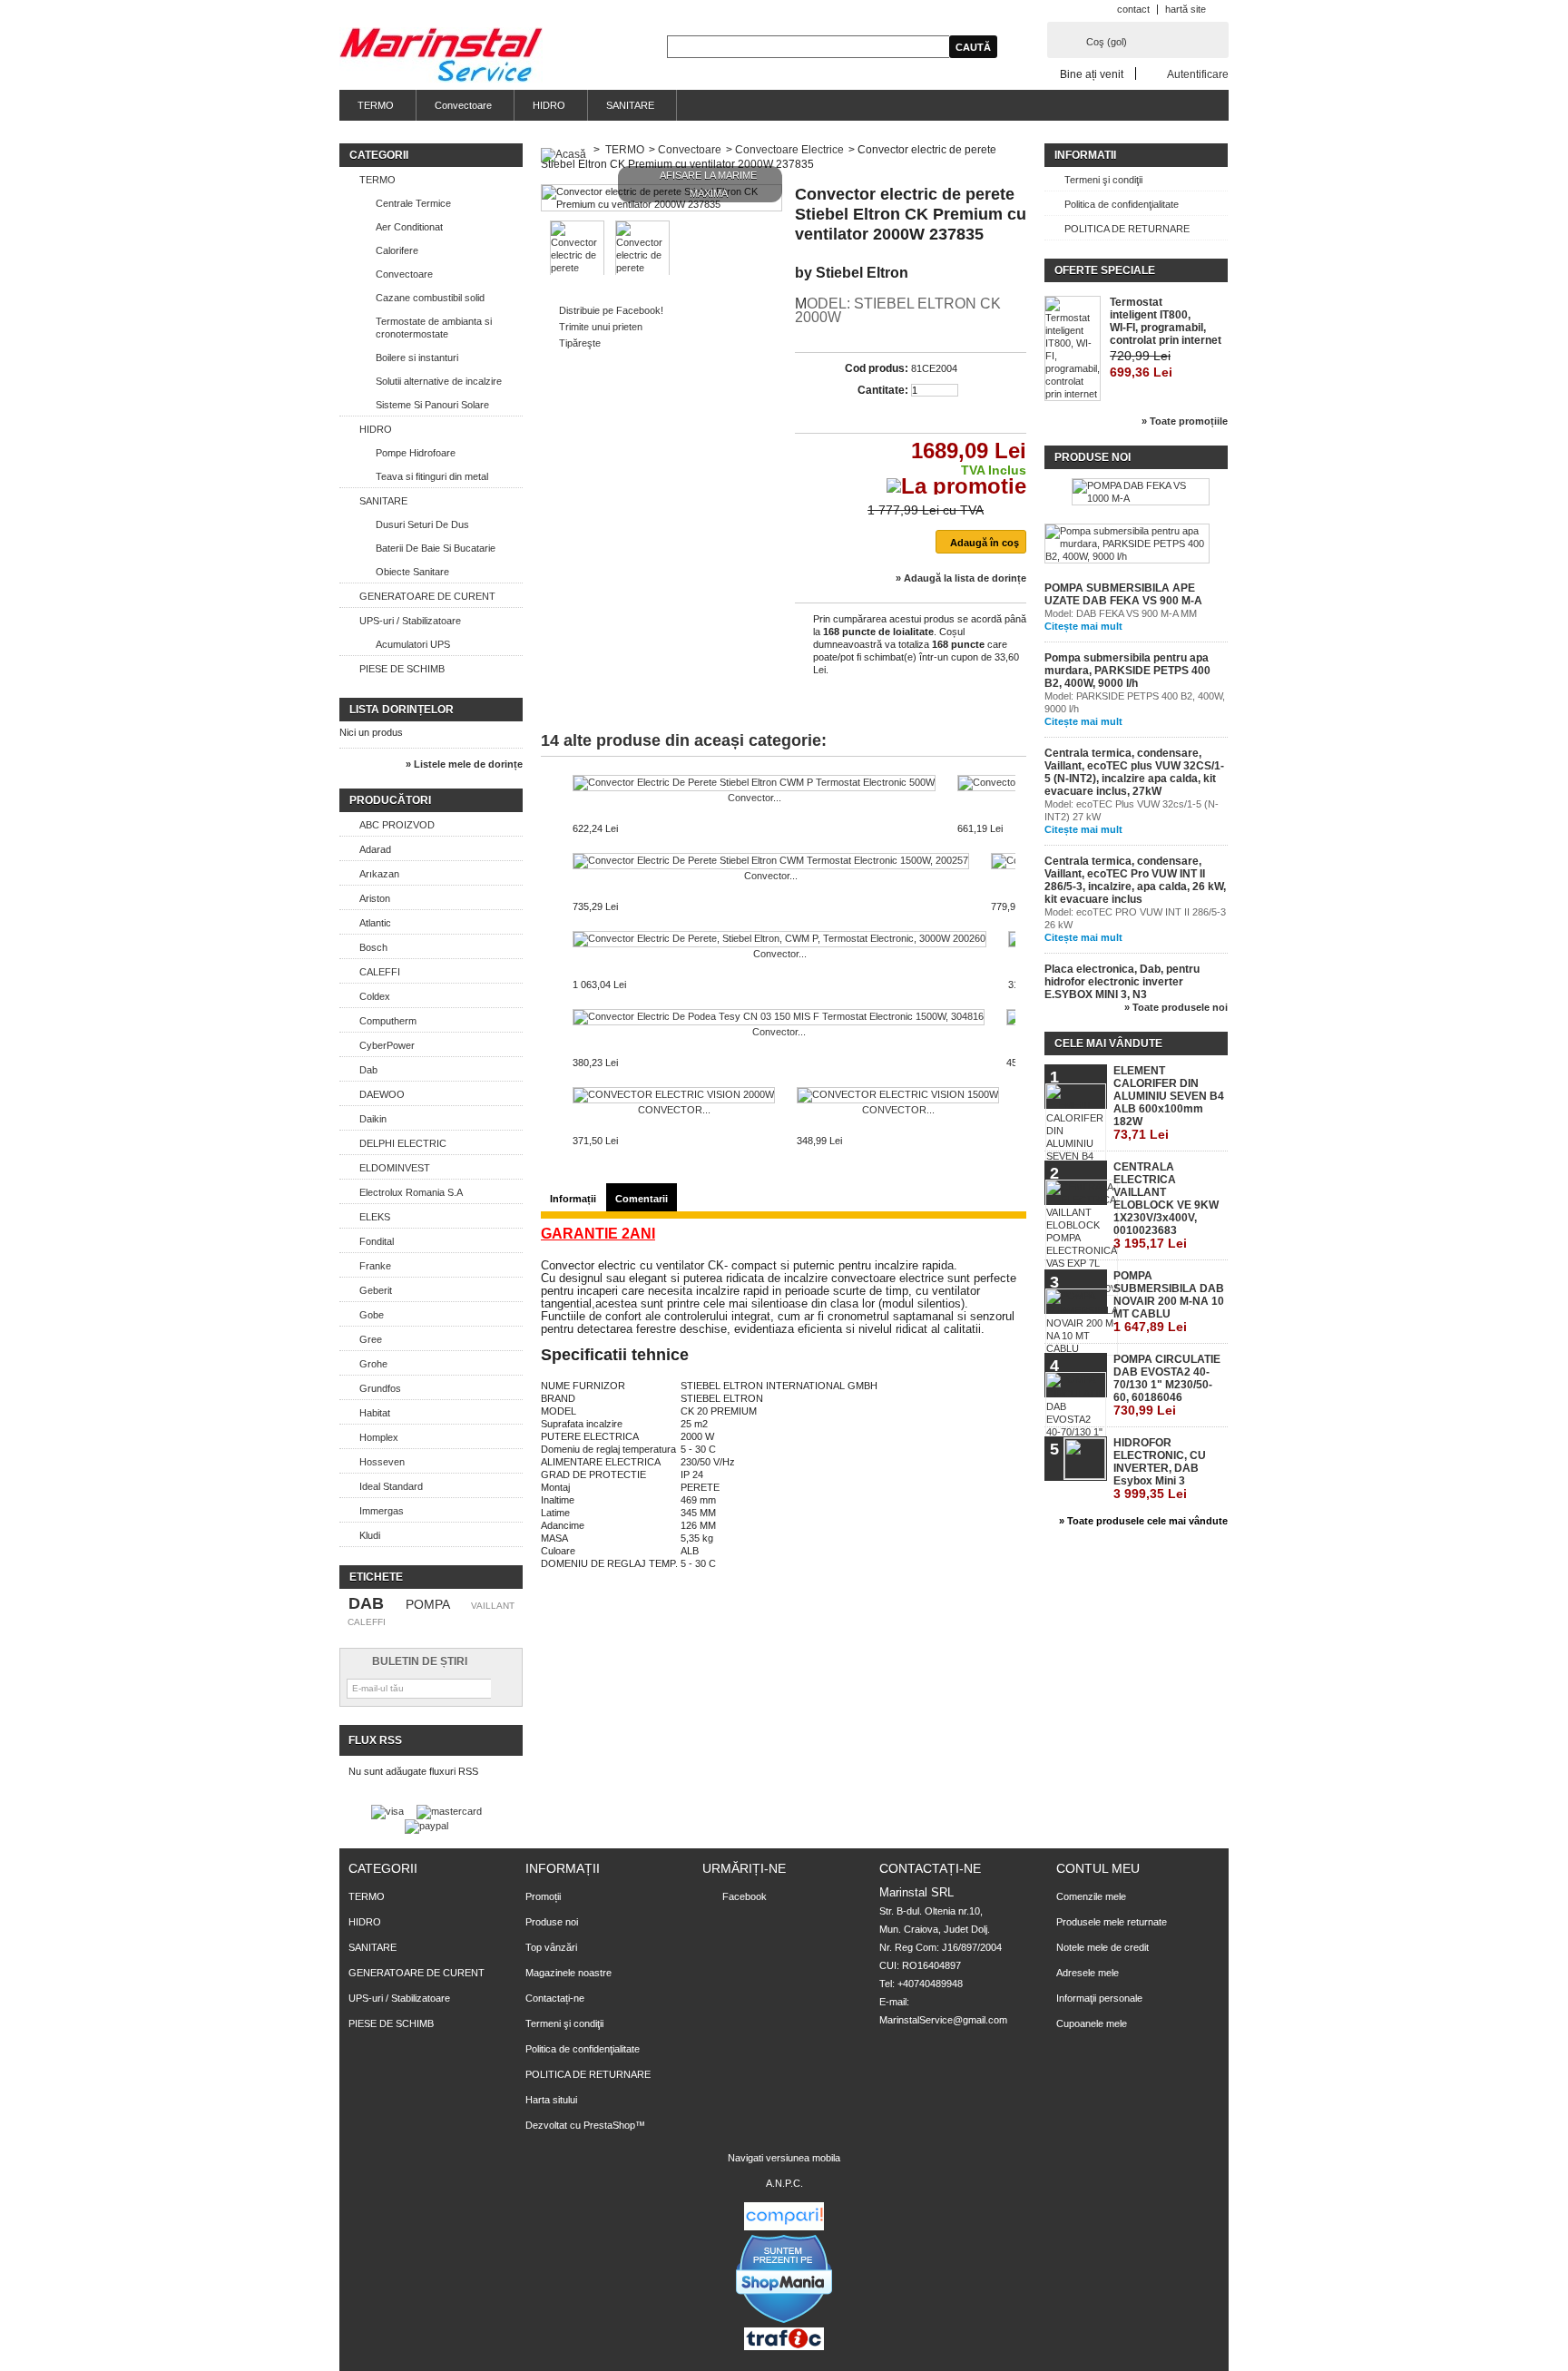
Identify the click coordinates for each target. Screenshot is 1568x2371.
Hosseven (382, 1462)
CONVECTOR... (674, 1110)
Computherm (388, 1021)
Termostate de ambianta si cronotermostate (434, 328)
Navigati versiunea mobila (784, 2158)
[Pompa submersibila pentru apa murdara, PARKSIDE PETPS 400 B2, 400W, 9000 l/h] (1127, 544)
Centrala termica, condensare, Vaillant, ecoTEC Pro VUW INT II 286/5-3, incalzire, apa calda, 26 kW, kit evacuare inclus (1135, 880)
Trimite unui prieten (601, 327)
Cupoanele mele (1092, 2023)
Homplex (379, 1437)
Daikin (373, 1119)
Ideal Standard (391, 1486)
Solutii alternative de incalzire (439, 381)
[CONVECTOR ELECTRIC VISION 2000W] (674, 1095)
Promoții (543, 1896)
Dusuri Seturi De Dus (422, 524)
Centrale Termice (413, 203)
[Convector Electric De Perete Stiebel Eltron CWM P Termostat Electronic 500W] (754, 783)
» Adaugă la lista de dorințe (961, 578)
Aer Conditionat (409, 227)
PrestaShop (609, 2125)
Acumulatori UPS (413, 644)
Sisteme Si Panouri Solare (432, 405)
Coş (1107, 42)
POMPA (428, 1604)
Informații (573, 1199)
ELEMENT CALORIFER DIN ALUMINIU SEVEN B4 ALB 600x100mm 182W (1169, 1103)
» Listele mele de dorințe (464, 764)
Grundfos (380, 1388)
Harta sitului (551, 2100)
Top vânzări (551, 1947)
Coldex (375, 996)
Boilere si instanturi (417, 358)
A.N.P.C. (784, 2183)
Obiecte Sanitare (412, 572)
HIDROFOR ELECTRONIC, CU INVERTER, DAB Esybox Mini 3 (1160, 1469)
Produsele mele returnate (1112, 1922)
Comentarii (642, 1199)
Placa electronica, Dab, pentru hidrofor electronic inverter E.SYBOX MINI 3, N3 (1122, 982)
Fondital (377, 1241)
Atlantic (375, 923)
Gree (371, 1339)
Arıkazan (379, 874)
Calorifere (397, 250)
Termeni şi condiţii (1103, 180)
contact (1133, 9)
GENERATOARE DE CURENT (427, 596)
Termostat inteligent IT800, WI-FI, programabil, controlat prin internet (1166, 321)
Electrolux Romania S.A (411, 1192)
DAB (366, 1603)
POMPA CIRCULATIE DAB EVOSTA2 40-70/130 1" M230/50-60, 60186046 (1167, 1385)
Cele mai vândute (1108, 1043)
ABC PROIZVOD (397, 825)
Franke (375, 1266)
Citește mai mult (1083, 626)
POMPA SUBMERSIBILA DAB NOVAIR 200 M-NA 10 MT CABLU (1169, 1302)
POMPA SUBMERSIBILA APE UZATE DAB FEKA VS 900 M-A (1123, 594)
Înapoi (545, 810)
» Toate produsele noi (1176, 1007)
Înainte (1019, 810)
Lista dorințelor (402, 710)
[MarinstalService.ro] (441, 56)
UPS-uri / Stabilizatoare (410, 621)
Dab (368, 1070)
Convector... (755, 798)
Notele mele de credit (1102, 1947)
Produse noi (1093, 457)
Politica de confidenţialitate (1122, 204)
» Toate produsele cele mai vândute (1143, 1521)
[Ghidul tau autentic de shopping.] (784, 2227)
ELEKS (375, 1217)
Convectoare (463, 105)
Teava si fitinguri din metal (432, 476)
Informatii (1085, 155)
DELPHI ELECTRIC (403, 1143)
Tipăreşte (580, 343)
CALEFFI (380, 972)
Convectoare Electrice (789, 150)
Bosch (373, 947)
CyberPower (387, 1045)
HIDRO (549, 105)
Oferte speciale (1105, 270)
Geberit (376, 1290)
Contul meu (1098, 1868)
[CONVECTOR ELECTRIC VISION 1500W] (898, 1095)
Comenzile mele (1091, 1896)
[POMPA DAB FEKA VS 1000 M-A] (1141, 492)
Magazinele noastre (568, 1973)
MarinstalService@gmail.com (943, 2020)
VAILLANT (493, 1606)
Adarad (375, 849)
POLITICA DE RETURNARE (1127, 229)
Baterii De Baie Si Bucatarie (436, 548)
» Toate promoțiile (1185, 421)
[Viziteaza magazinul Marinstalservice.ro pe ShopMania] (784, 2321)
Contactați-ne (555, 1998)
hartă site (1186, 9)
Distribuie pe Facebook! (611, 310)
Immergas (382, 1511)
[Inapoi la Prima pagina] (563, 150)
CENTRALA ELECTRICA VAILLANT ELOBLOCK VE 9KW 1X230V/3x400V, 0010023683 (1166, 1205)
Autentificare (1198, 74)
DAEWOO (382, 1094)
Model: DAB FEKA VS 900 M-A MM (1121, 613)
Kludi (370, 1535)
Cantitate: (883, 390)
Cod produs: (877, 368)
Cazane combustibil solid (430, 298)
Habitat (375, 1413)
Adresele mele (1088, 1973)
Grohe (373, 1364)
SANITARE (630, 105)
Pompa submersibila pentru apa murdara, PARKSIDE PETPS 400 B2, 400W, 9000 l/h (1127, 671)
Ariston (375, 898)
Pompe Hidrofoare (416, 453)
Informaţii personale (1099, 1998)
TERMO (376, 105)
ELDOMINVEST (395, 1168)
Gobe (372, 1315)
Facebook (745, 1896)
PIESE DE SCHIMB (402, 669)
